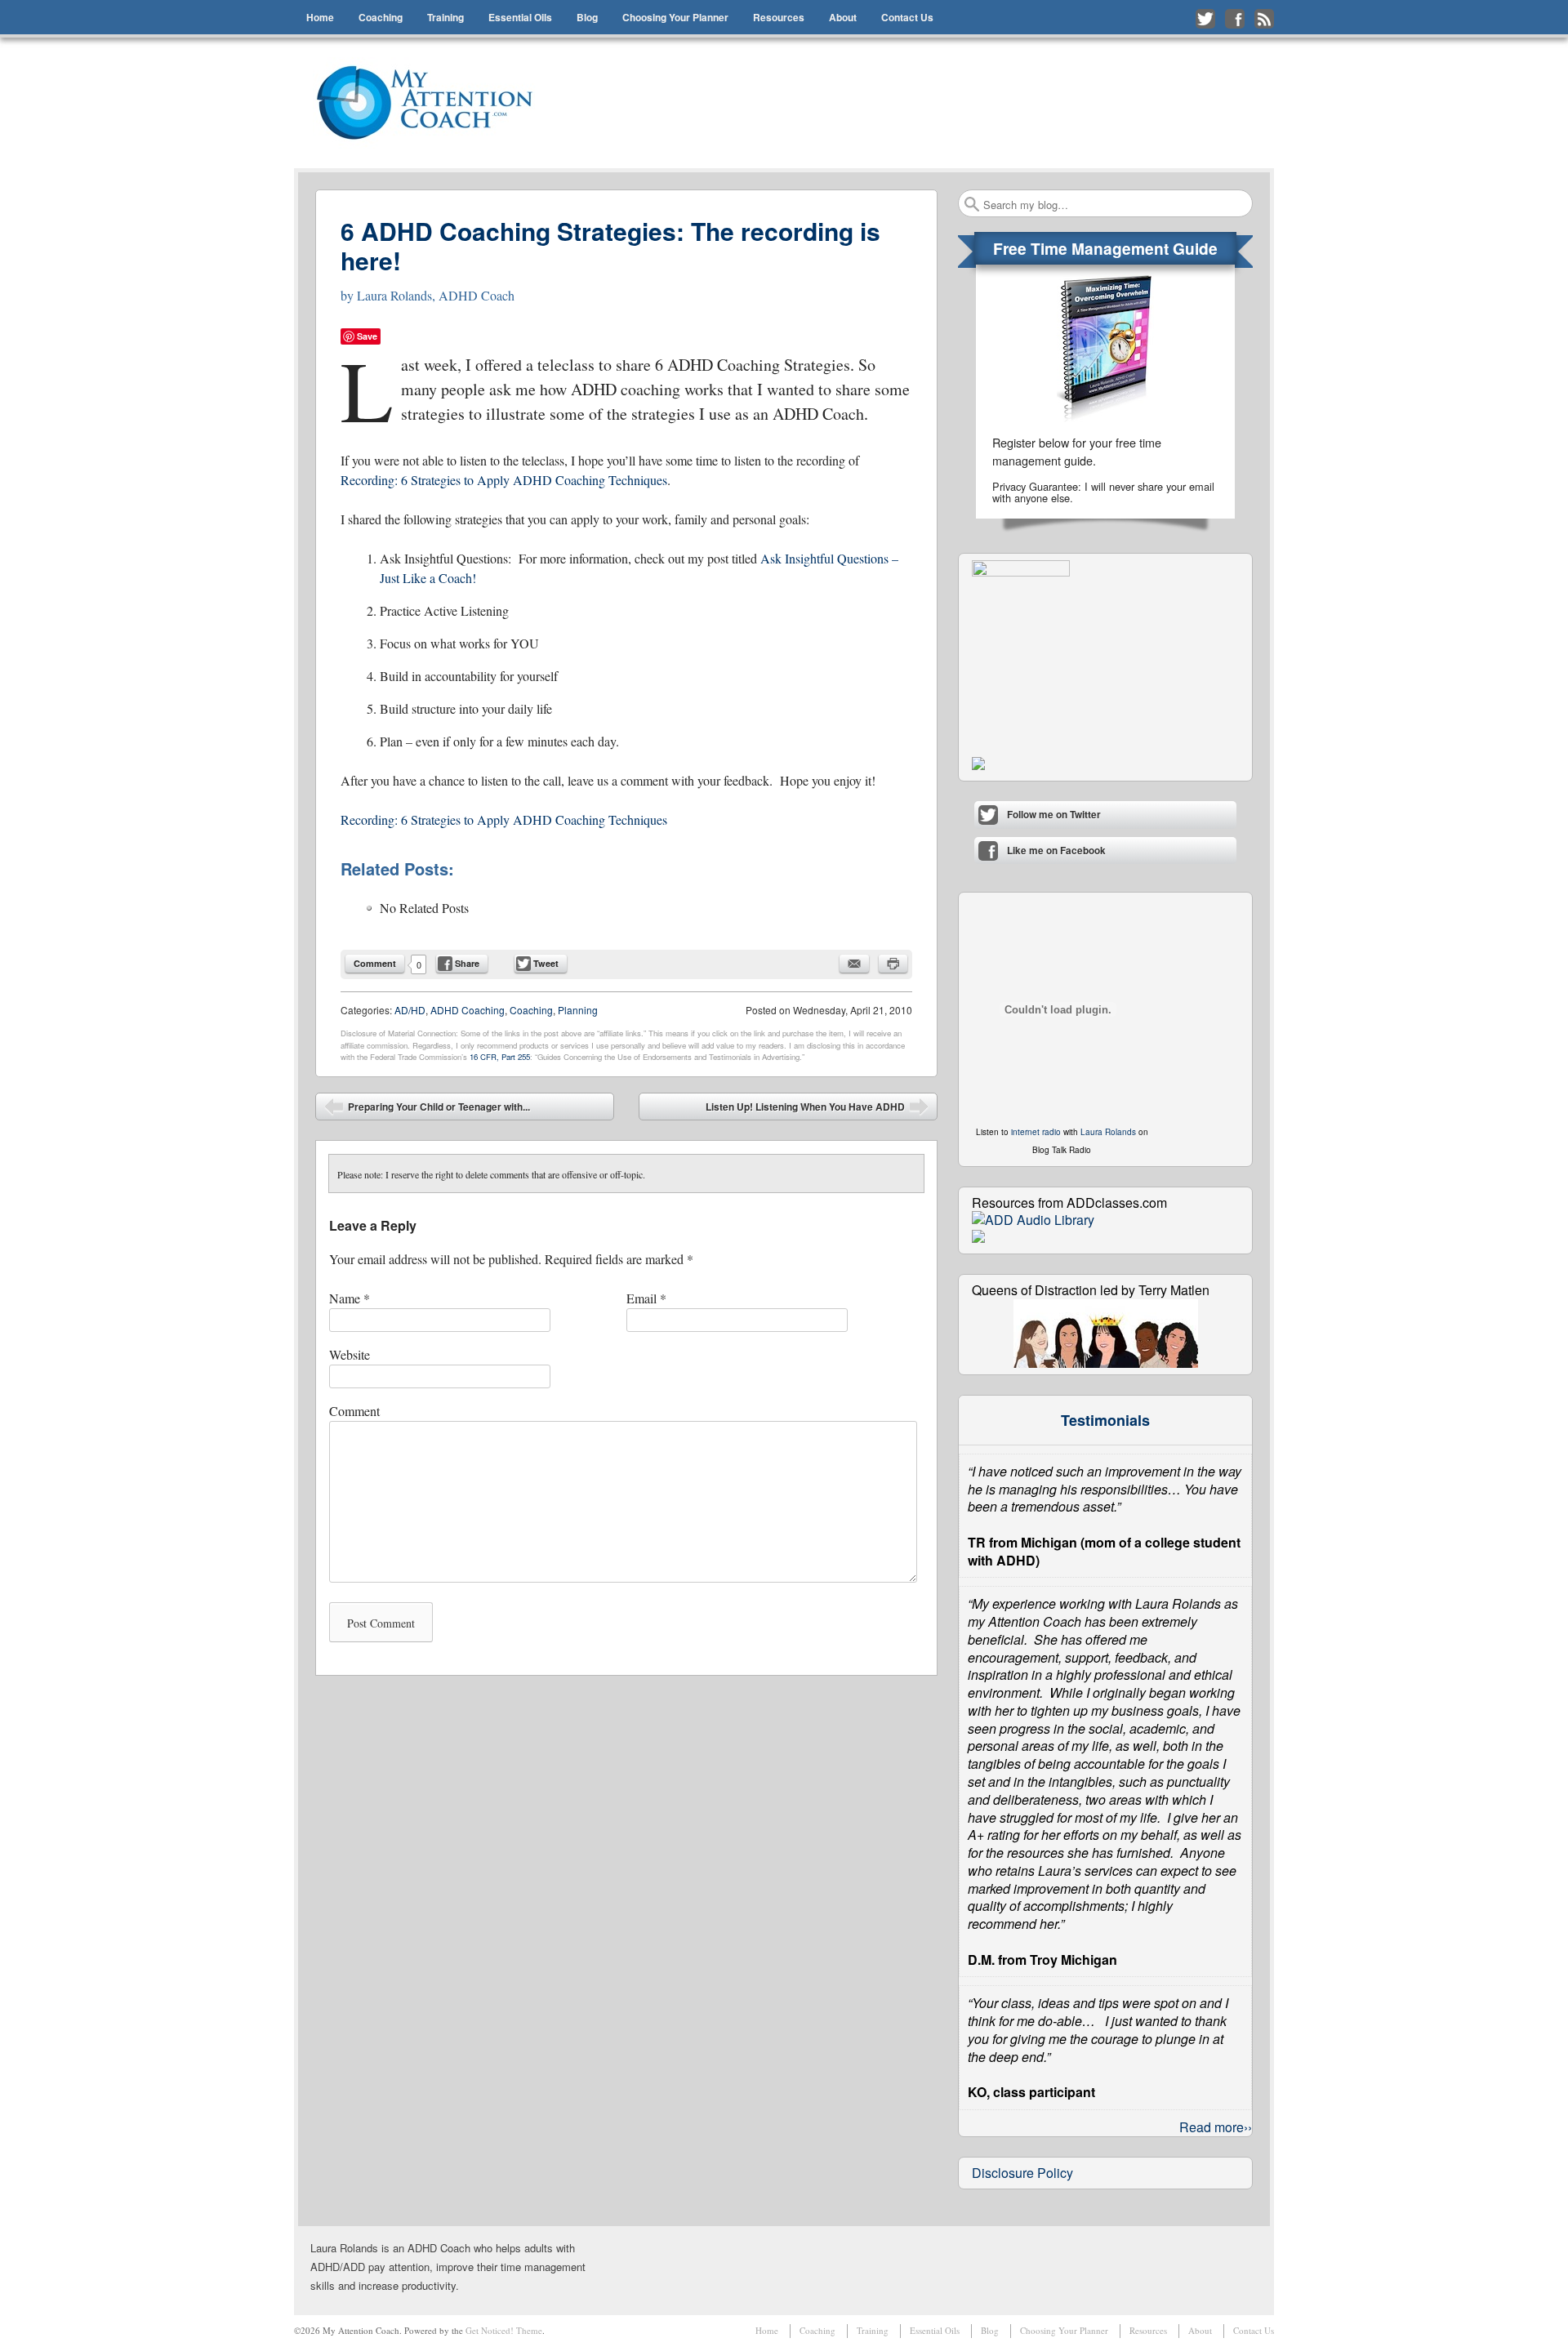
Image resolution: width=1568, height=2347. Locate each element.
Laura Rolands (1108, 1132)
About (843, 17)
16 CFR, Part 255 (500, 1057)
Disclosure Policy (1022, 2173)
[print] (893, 964)
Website (350, 1354)
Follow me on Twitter (1205, 19)
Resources (779, 17)
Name (350, 1298)
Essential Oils (520, 17)
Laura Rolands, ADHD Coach (436, 295)
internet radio (1036, 1132)
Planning (578, 1010)
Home (320, 17)
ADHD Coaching (468, 1010)
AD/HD (410, 1010)
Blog (587, 17)
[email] (854, 964)
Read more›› (1216, 2127)
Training (445, 17)
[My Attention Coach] (435, 103)
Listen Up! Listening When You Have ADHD (817, 1110)
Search (972, 204)
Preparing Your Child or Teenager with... (427, 1110)
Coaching (381, 17)
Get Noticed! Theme (504, 2330)
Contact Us (907, 17)
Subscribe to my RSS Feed (1264, 19)
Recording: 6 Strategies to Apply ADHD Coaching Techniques (504, 480)
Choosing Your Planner (675, 17)
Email (646, 1298)
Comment (375, 963)
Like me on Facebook (1235, 19)
